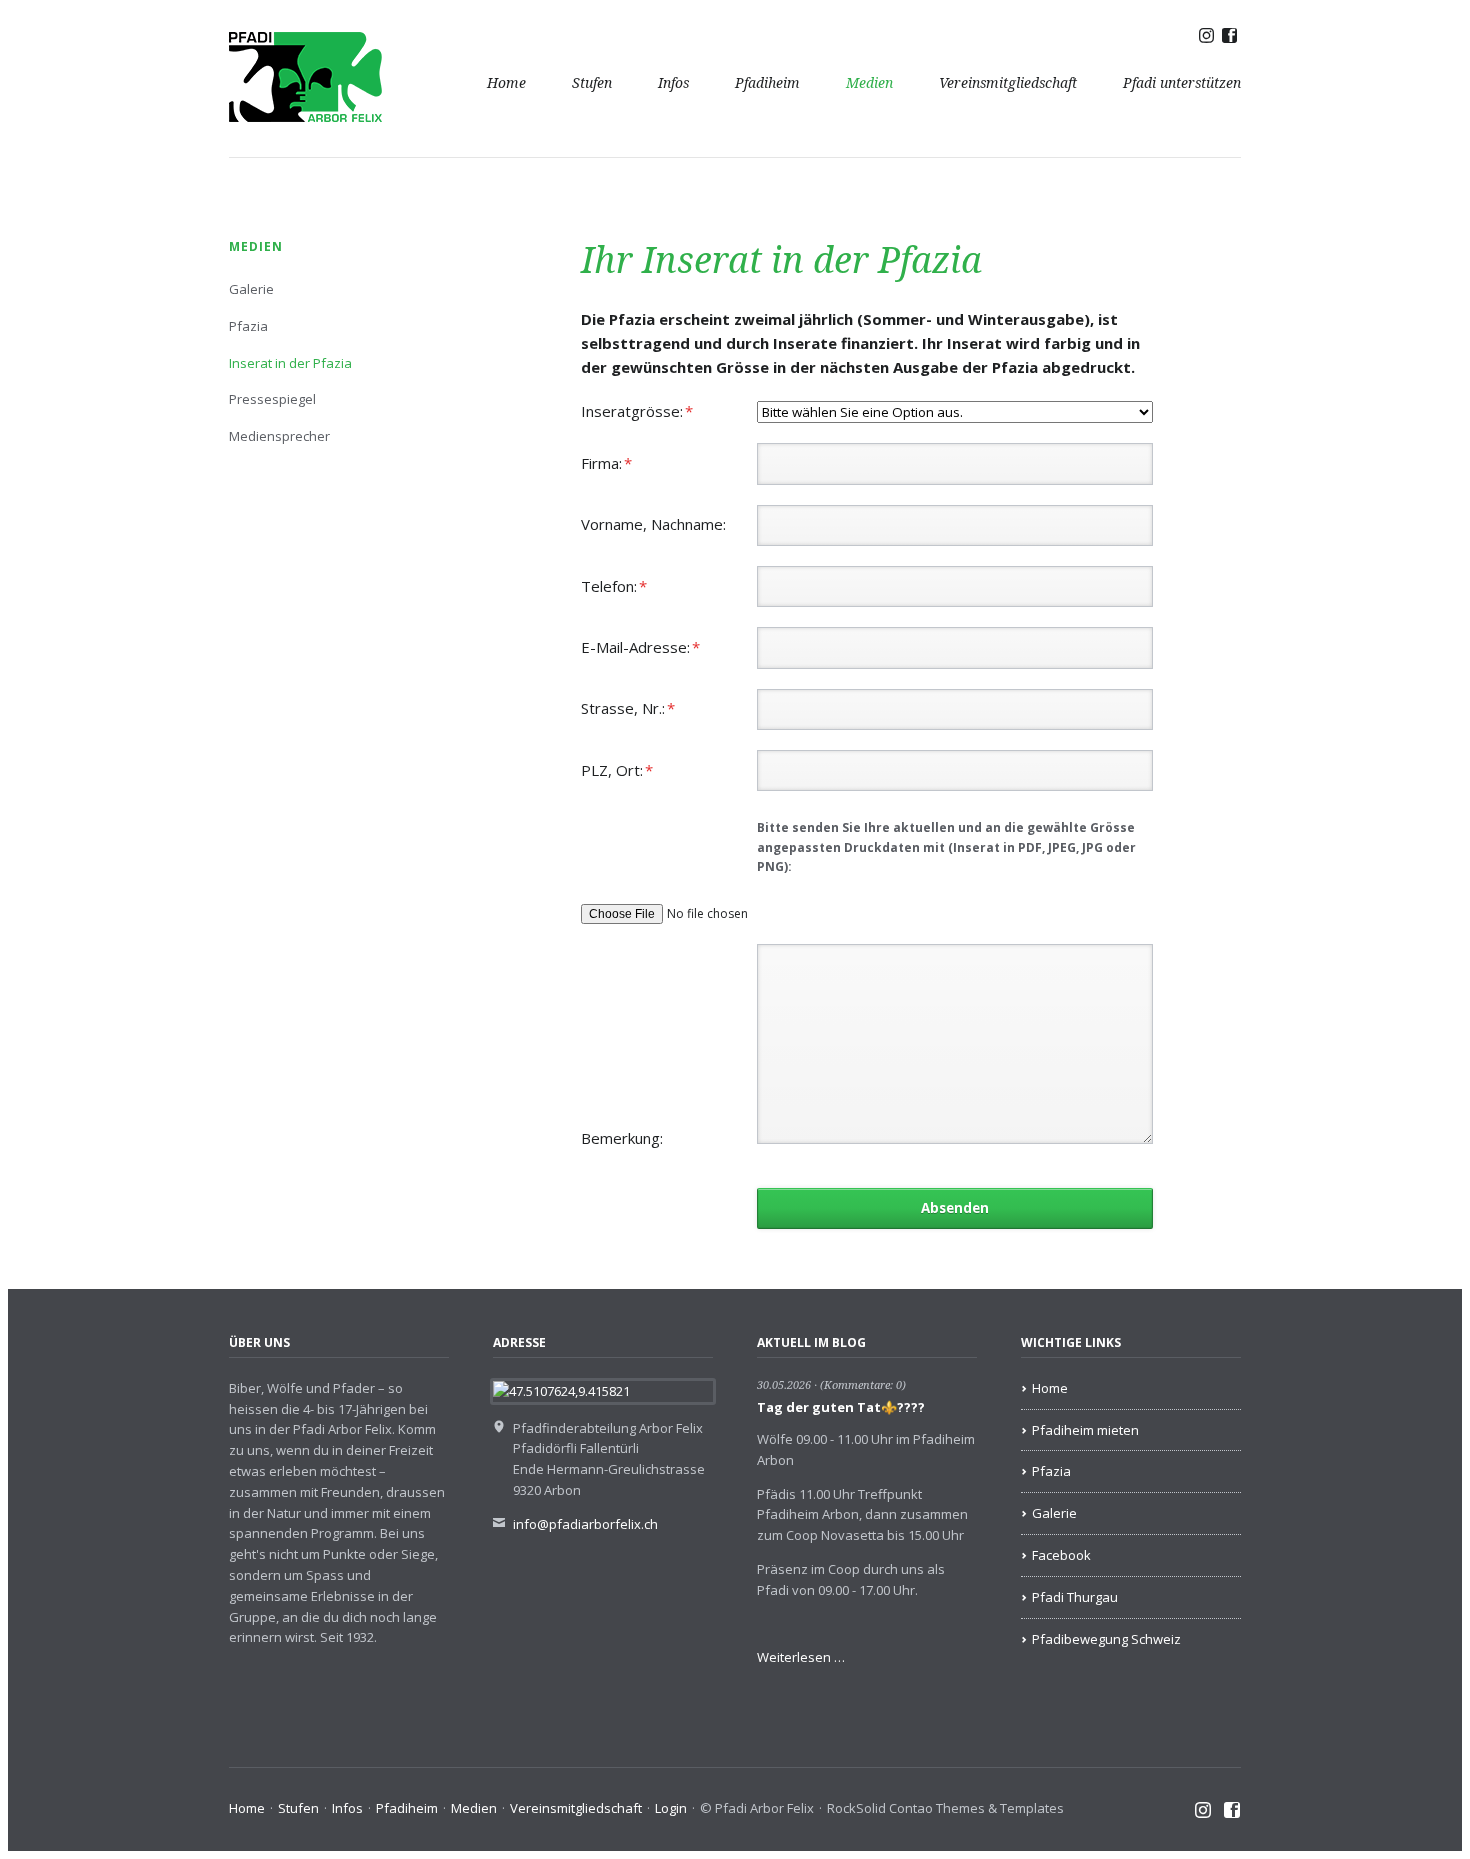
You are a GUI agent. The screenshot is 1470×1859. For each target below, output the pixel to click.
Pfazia (248, 326)
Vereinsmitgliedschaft (1008, 83)
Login (671, 1808)
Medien (869, 83)
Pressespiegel (272, 399)
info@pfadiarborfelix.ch (585, 1524)
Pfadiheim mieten (1085, 1430)
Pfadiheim (767, 83)
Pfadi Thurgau (1075, 1597)
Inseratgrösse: (637, 410)
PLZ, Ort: (617, 769)
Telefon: (615, 585)
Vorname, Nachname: (653, 524)
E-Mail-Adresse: (640, 646)
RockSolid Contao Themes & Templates (945, 1808)
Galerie (251, 289)
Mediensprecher (279, 436)
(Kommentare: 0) (863, 1385)
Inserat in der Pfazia (290, 363)
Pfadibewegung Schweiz (1106, 1639)
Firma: (615, 462)
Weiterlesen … (801, 1657)
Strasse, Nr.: (628, 707)
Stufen (592, 83)
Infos (673, 83)
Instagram (1203, 1811)
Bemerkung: (622, 1138)
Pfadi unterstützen (1182, 83)
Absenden (955, 1208)
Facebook (1061, 1555)
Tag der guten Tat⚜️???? (841, 1407)
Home (506, 83)
